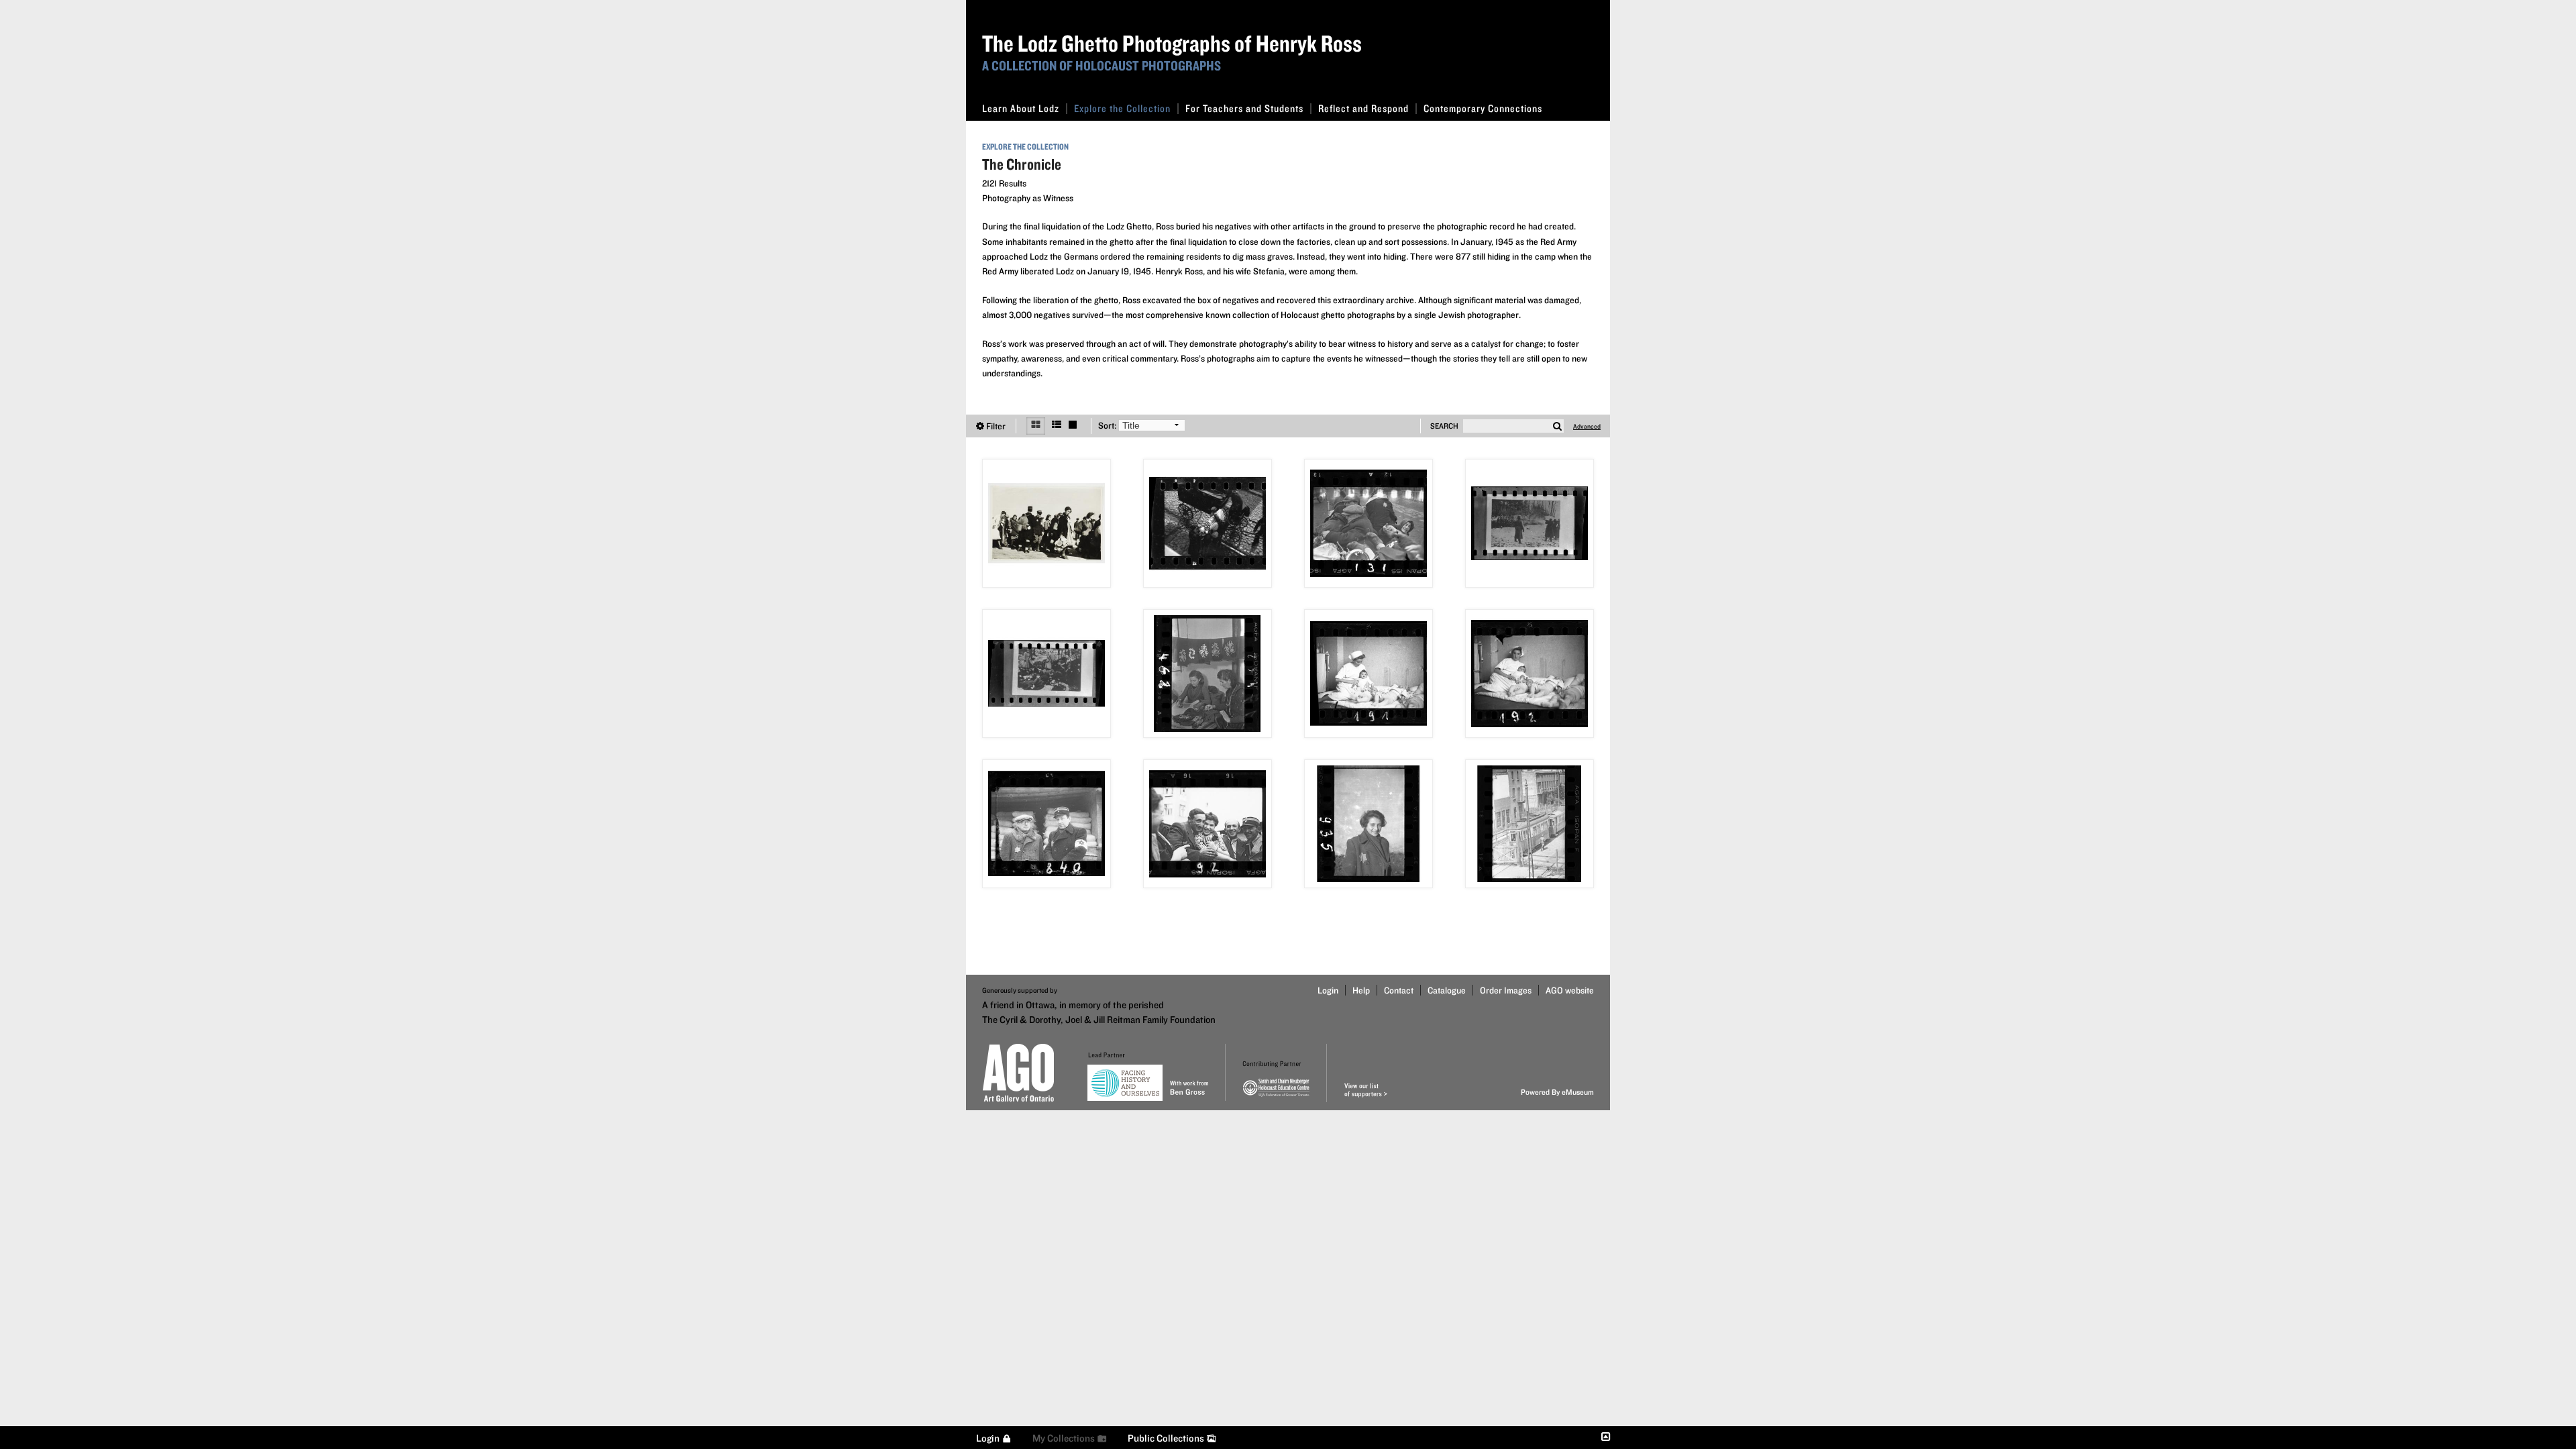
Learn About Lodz (1021, 108)
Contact (1399, 990)
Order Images (1506, 990)
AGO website (1570, 990)
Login (1328, 990)
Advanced (1587, 426)
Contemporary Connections (1483, 108)
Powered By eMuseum (1557, 1092)
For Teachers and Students (1244, 108)
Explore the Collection (1122, 108)
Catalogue (1447, 990)
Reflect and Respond (1363, 108)
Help (1361, 990)
